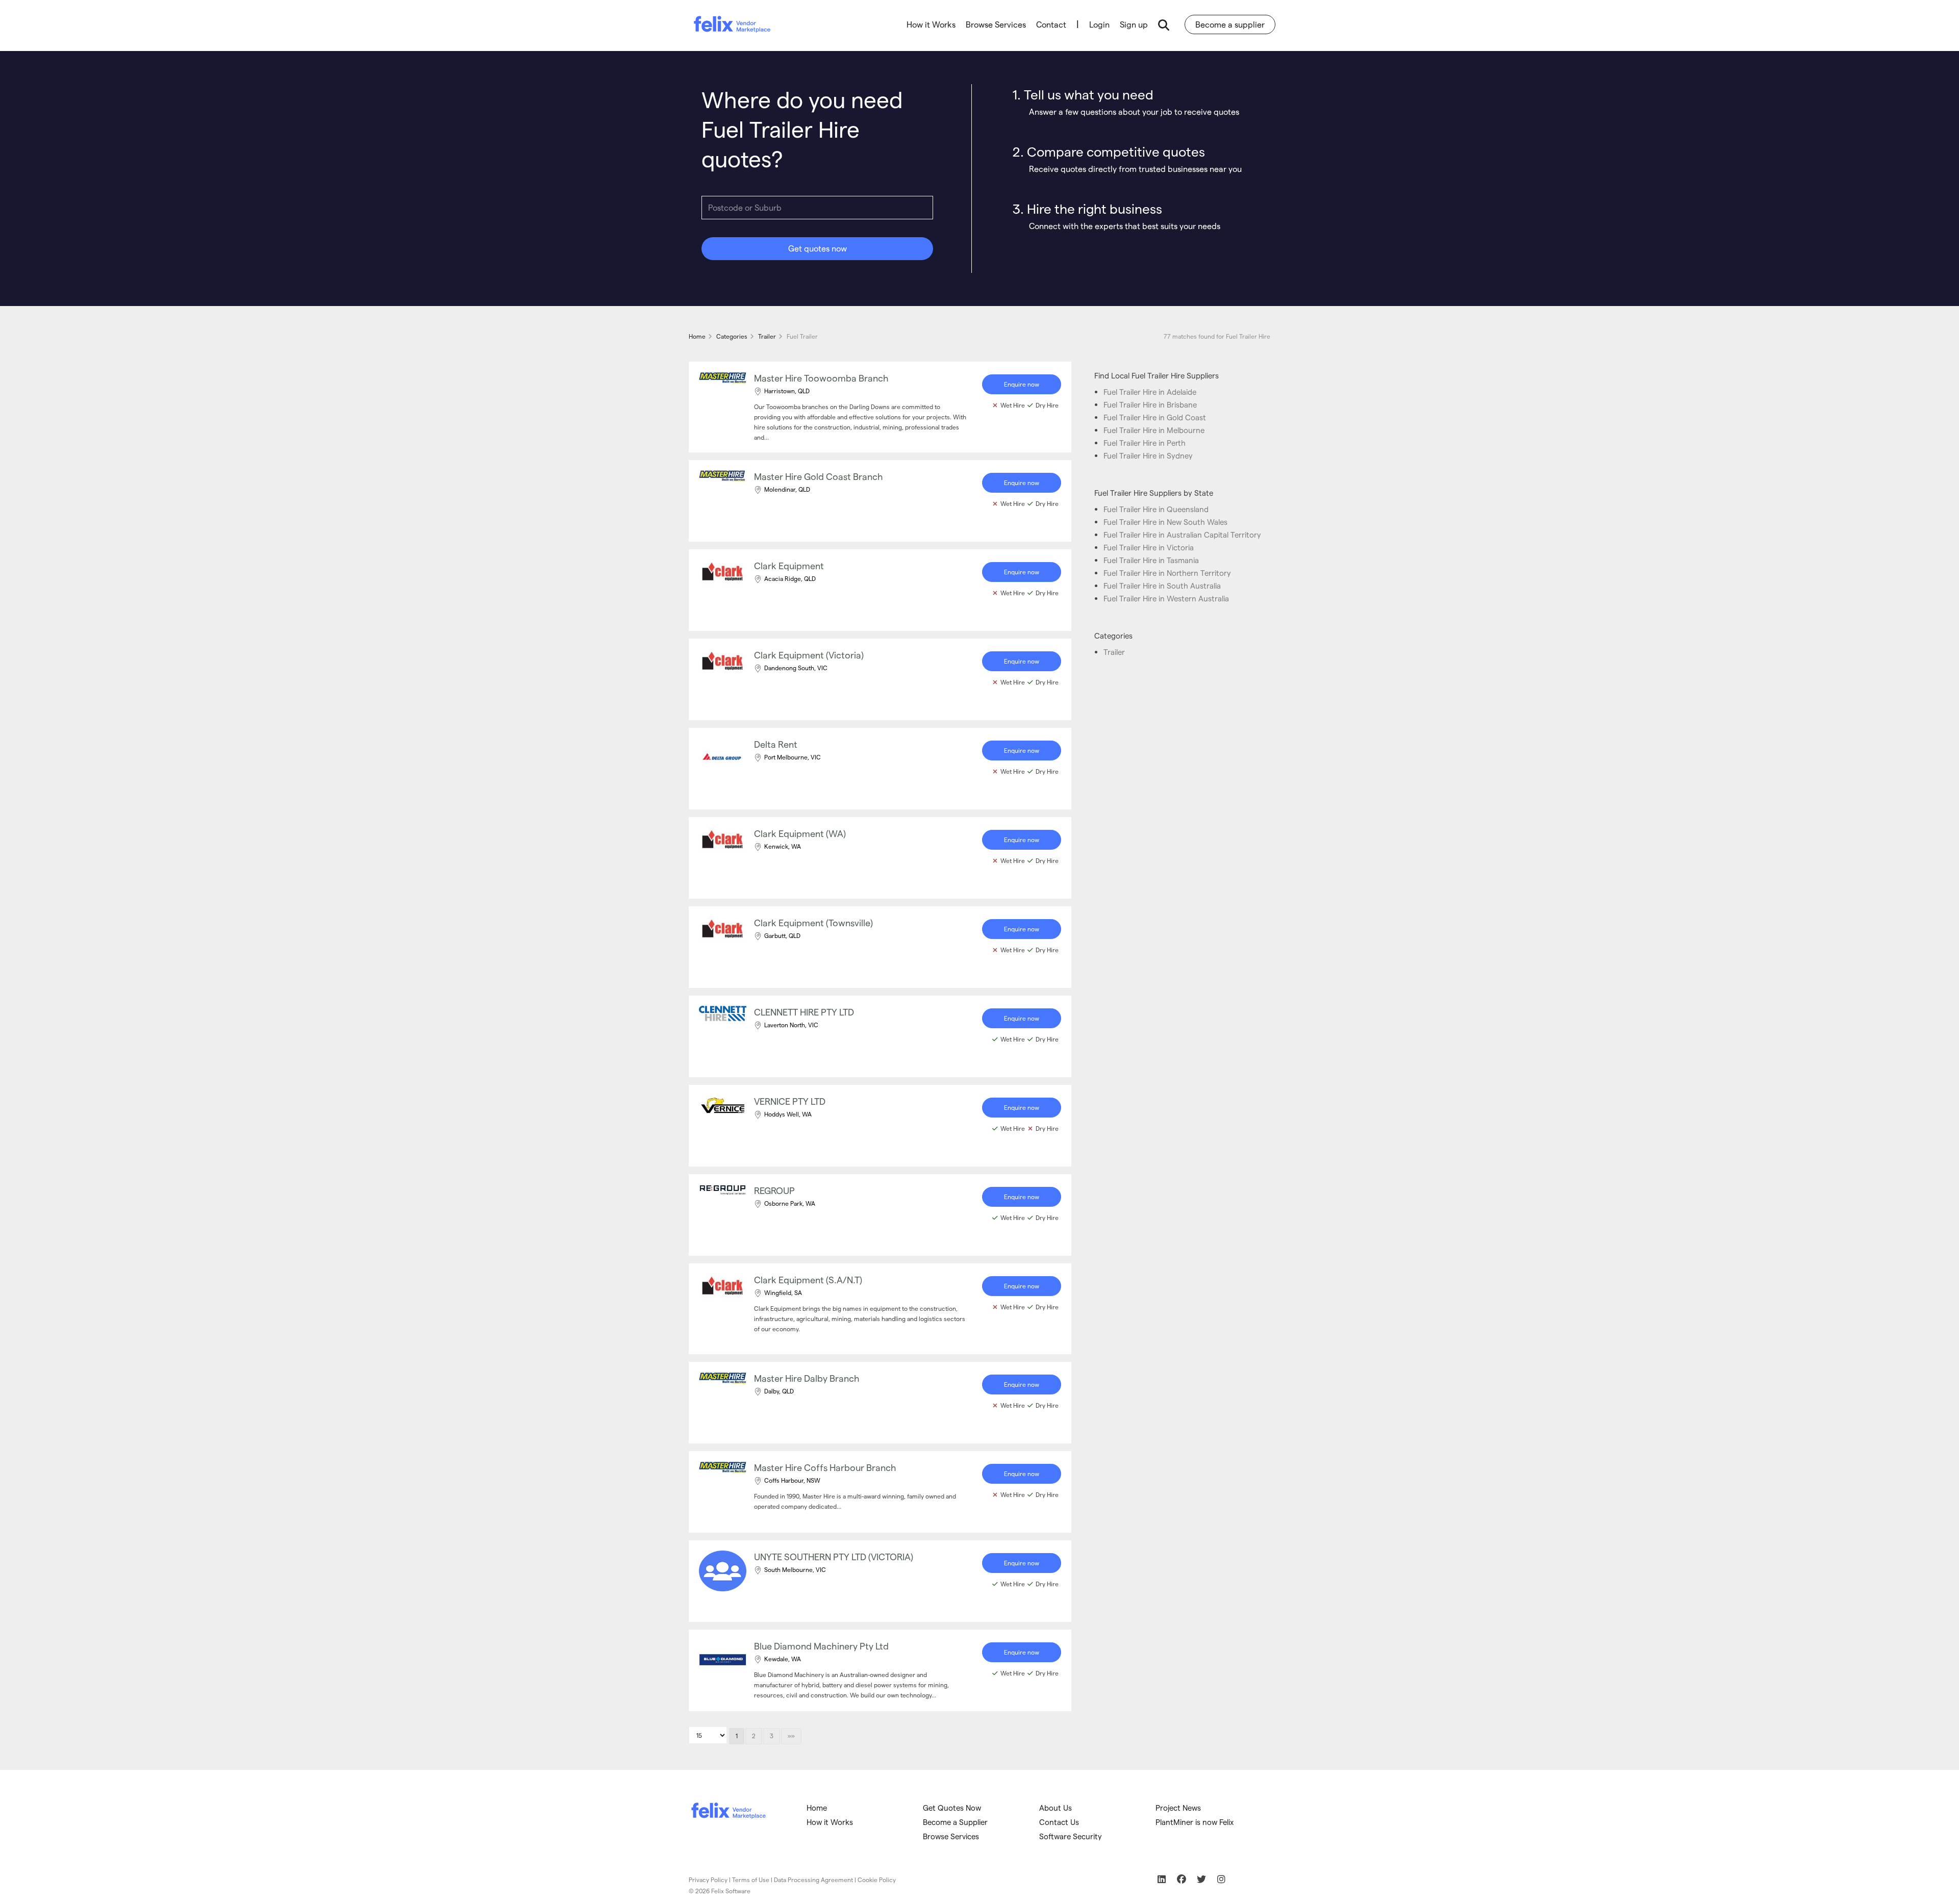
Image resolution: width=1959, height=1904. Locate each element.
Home (817, 1808)
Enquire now (1022, 384)
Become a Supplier (955, 1822)
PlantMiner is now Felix (1195, 1822)
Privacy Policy (708, 1880)
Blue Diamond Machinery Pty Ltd (821, 1646)
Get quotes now (818, 248)
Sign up (1134, 24)
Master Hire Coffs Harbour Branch (825, 1467)
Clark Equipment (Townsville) (813, 922)
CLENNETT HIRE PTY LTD (804, 1012)
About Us (1056, 1808)
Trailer (1114, 652)
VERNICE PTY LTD (790, 1101)
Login (1099, 24)
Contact (1051, 24)
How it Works (931, 24)
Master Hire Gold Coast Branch (819, 476)
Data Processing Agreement (813, 1880)
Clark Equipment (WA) (800, 833)
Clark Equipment (789, 565)
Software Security (1071, 1836)
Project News (1178, 1808)
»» (791, 1736)
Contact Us (1059, 1822)
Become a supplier (1230, 24)
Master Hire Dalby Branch (807, 1378)
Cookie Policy (877, 1880)
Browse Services (996, 24)
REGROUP (774, 1190)
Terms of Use (751, 1880)
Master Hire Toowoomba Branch (821, 378)
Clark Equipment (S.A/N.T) (808, 1279)
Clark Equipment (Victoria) (809, 655)
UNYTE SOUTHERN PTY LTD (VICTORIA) (834, 1556)
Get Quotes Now (952, 1808)
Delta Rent (776, 744)
